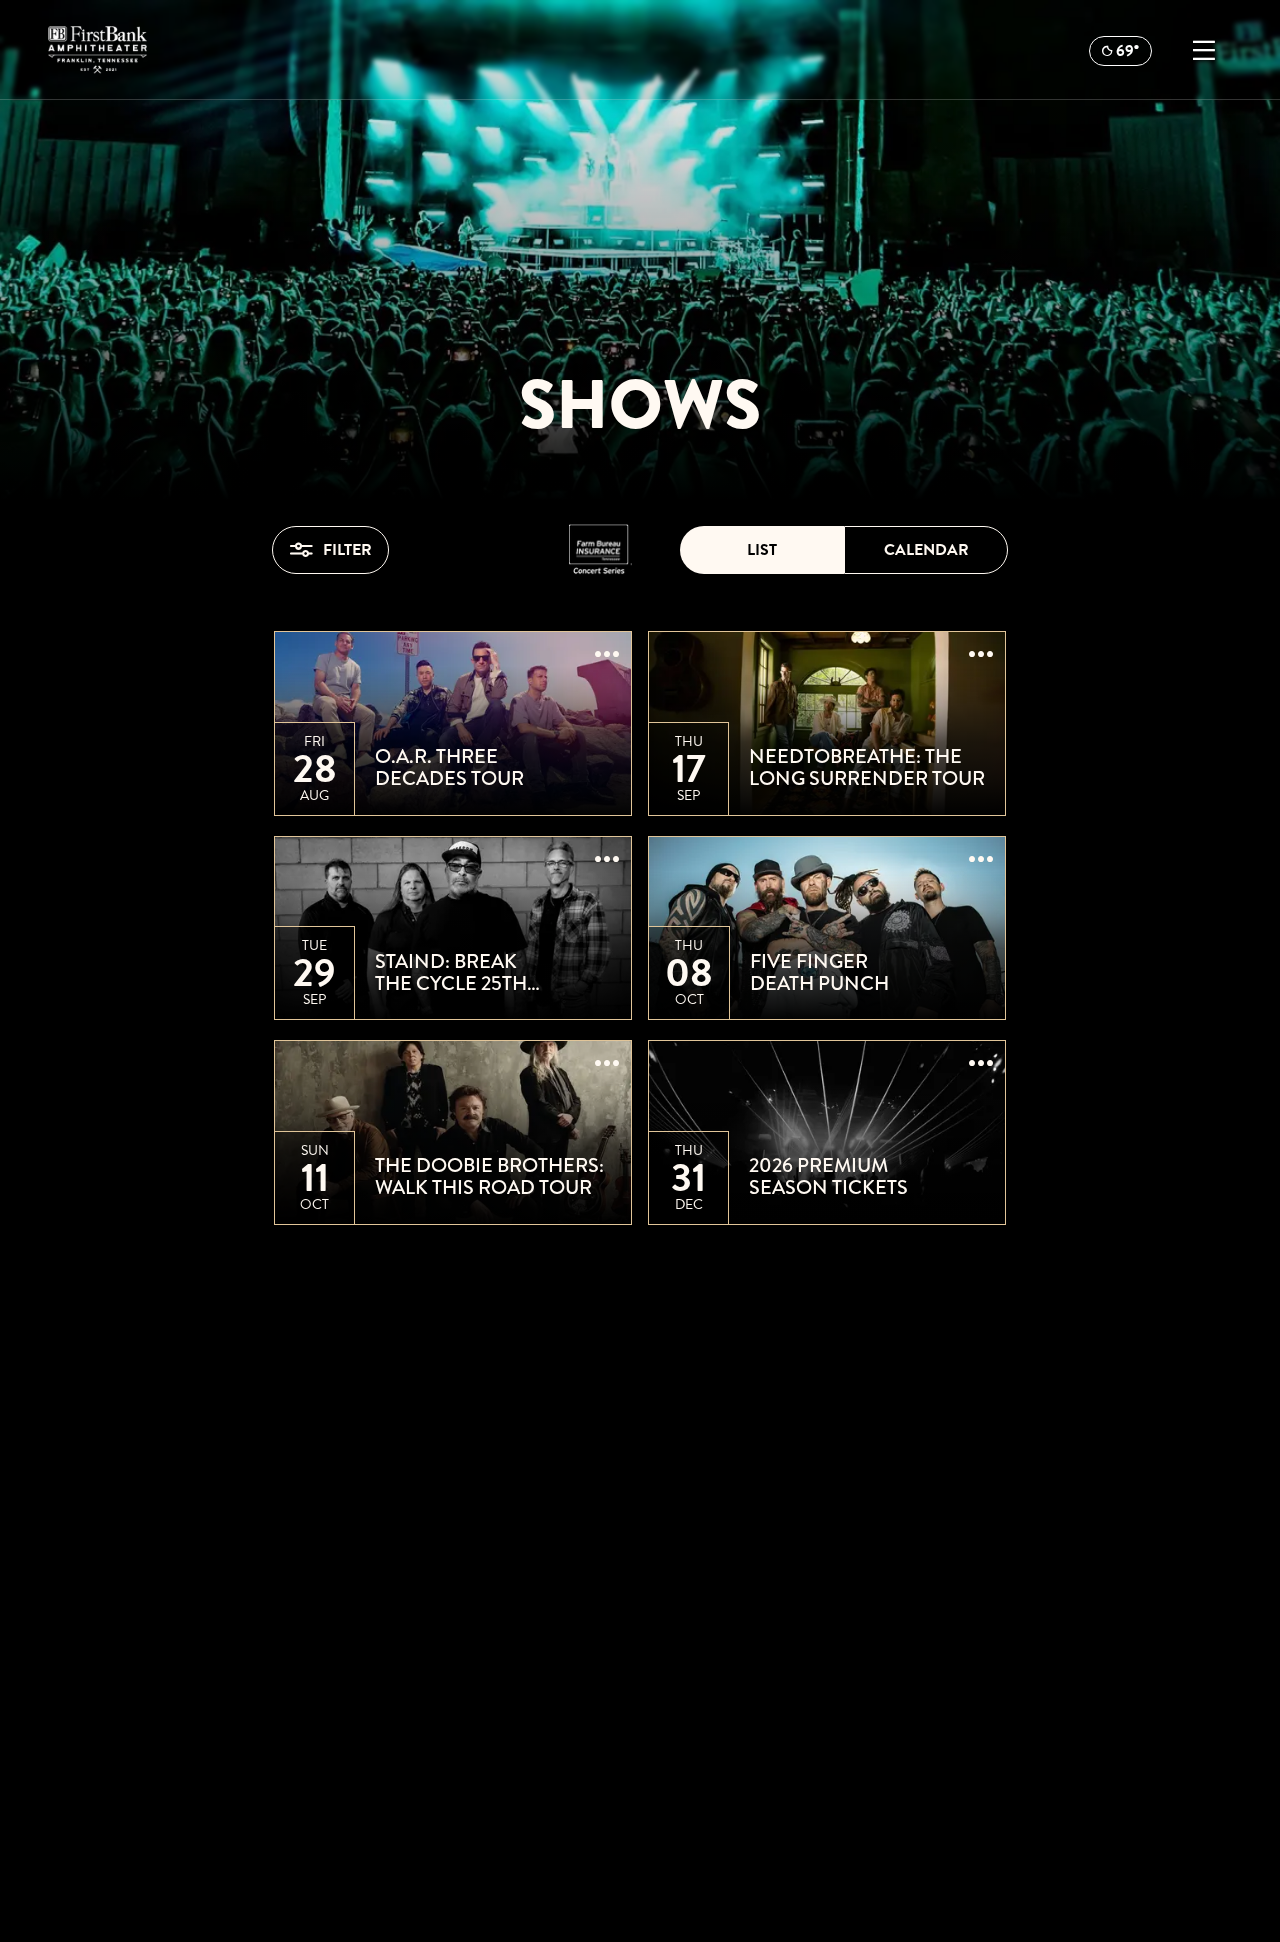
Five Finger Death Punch (819, 973)
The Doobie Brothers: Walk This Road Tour (489, 1177)
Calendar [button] (926, 550)
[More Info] (607, 656)
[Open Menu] (1204, 50)
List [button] (762, 550)
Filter (347, 550)
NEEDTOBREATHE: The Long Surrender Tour (867, 768)
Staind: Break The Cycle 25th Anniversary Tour (472, 973)
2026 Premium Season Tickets (828, 1177)
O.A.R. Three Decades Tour (449, 768)
